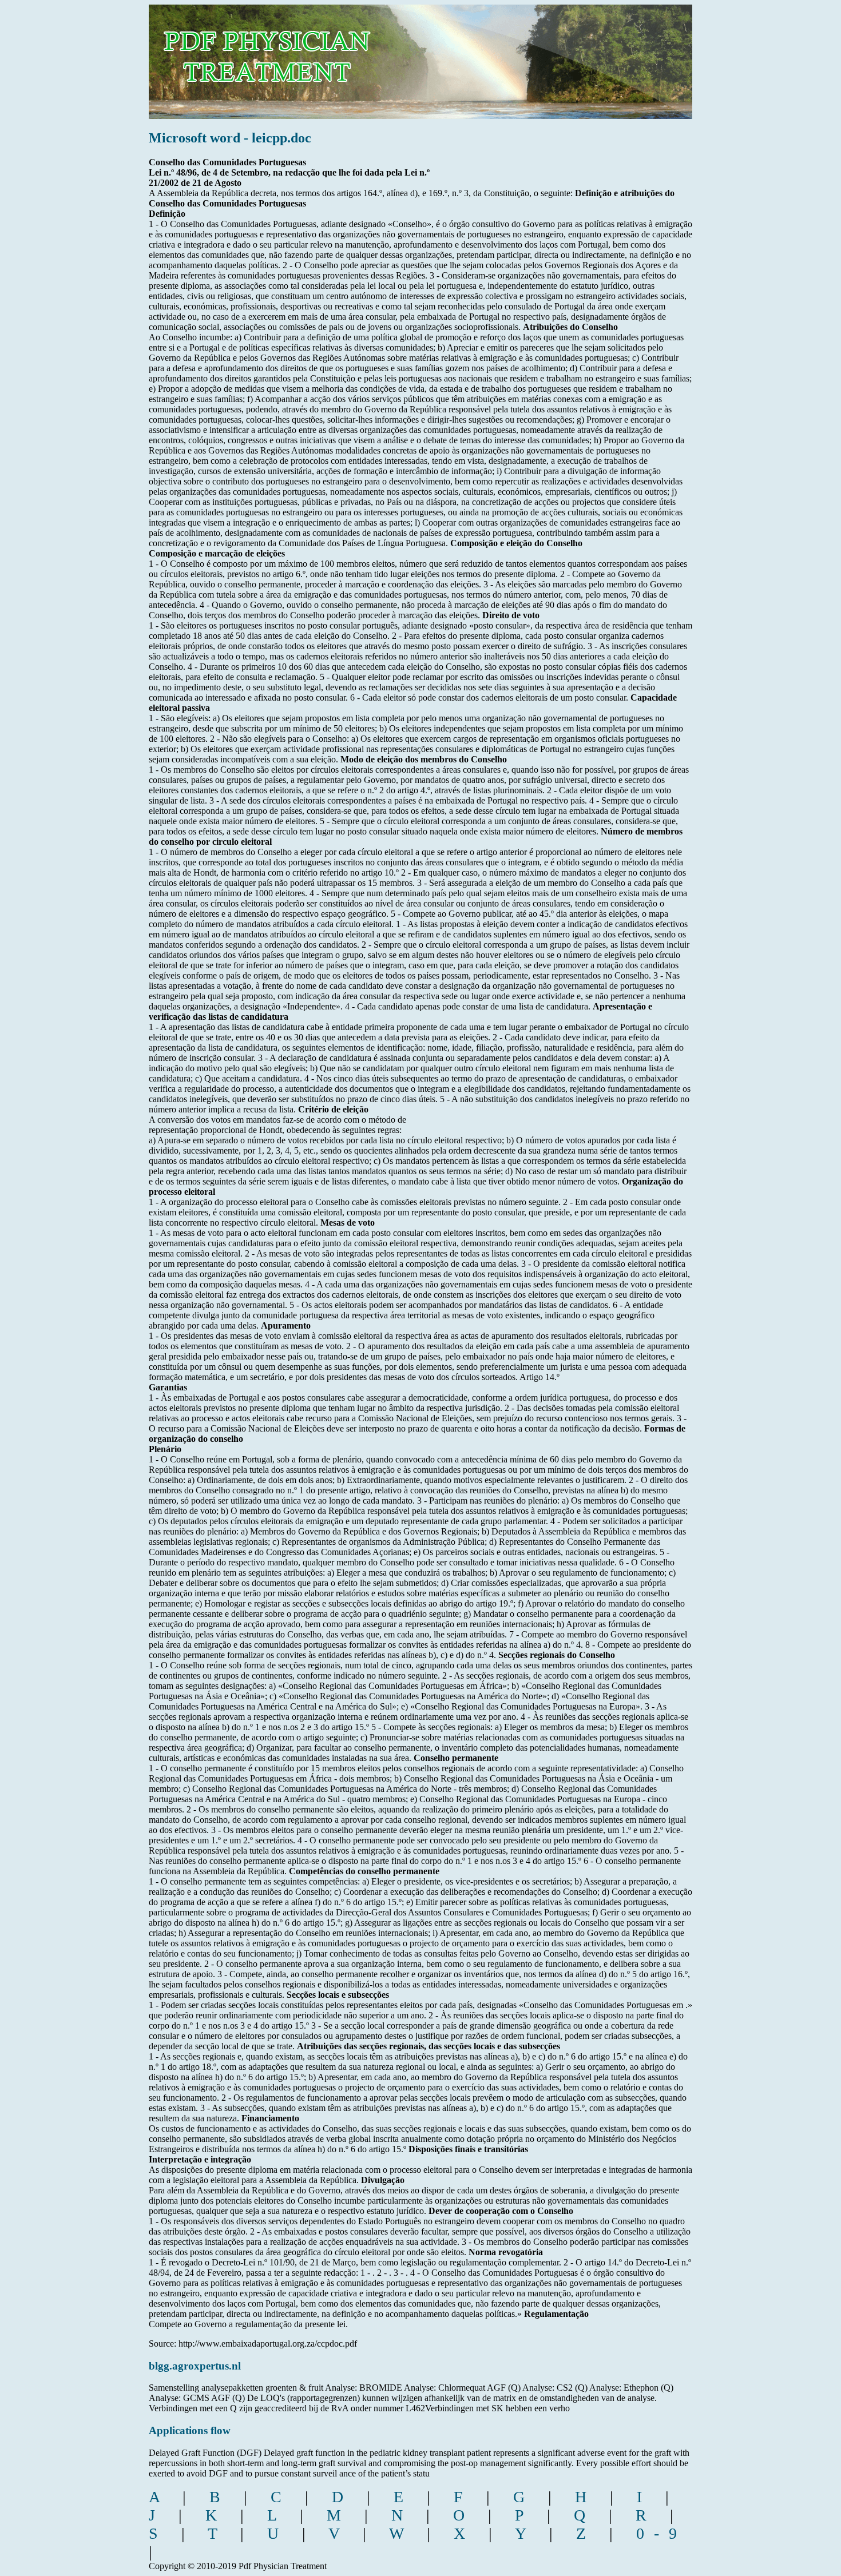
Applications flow (190, 2430)
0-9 (661, 2533)
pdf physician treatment (304, 53)
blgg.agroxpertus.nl (195, 2366)
